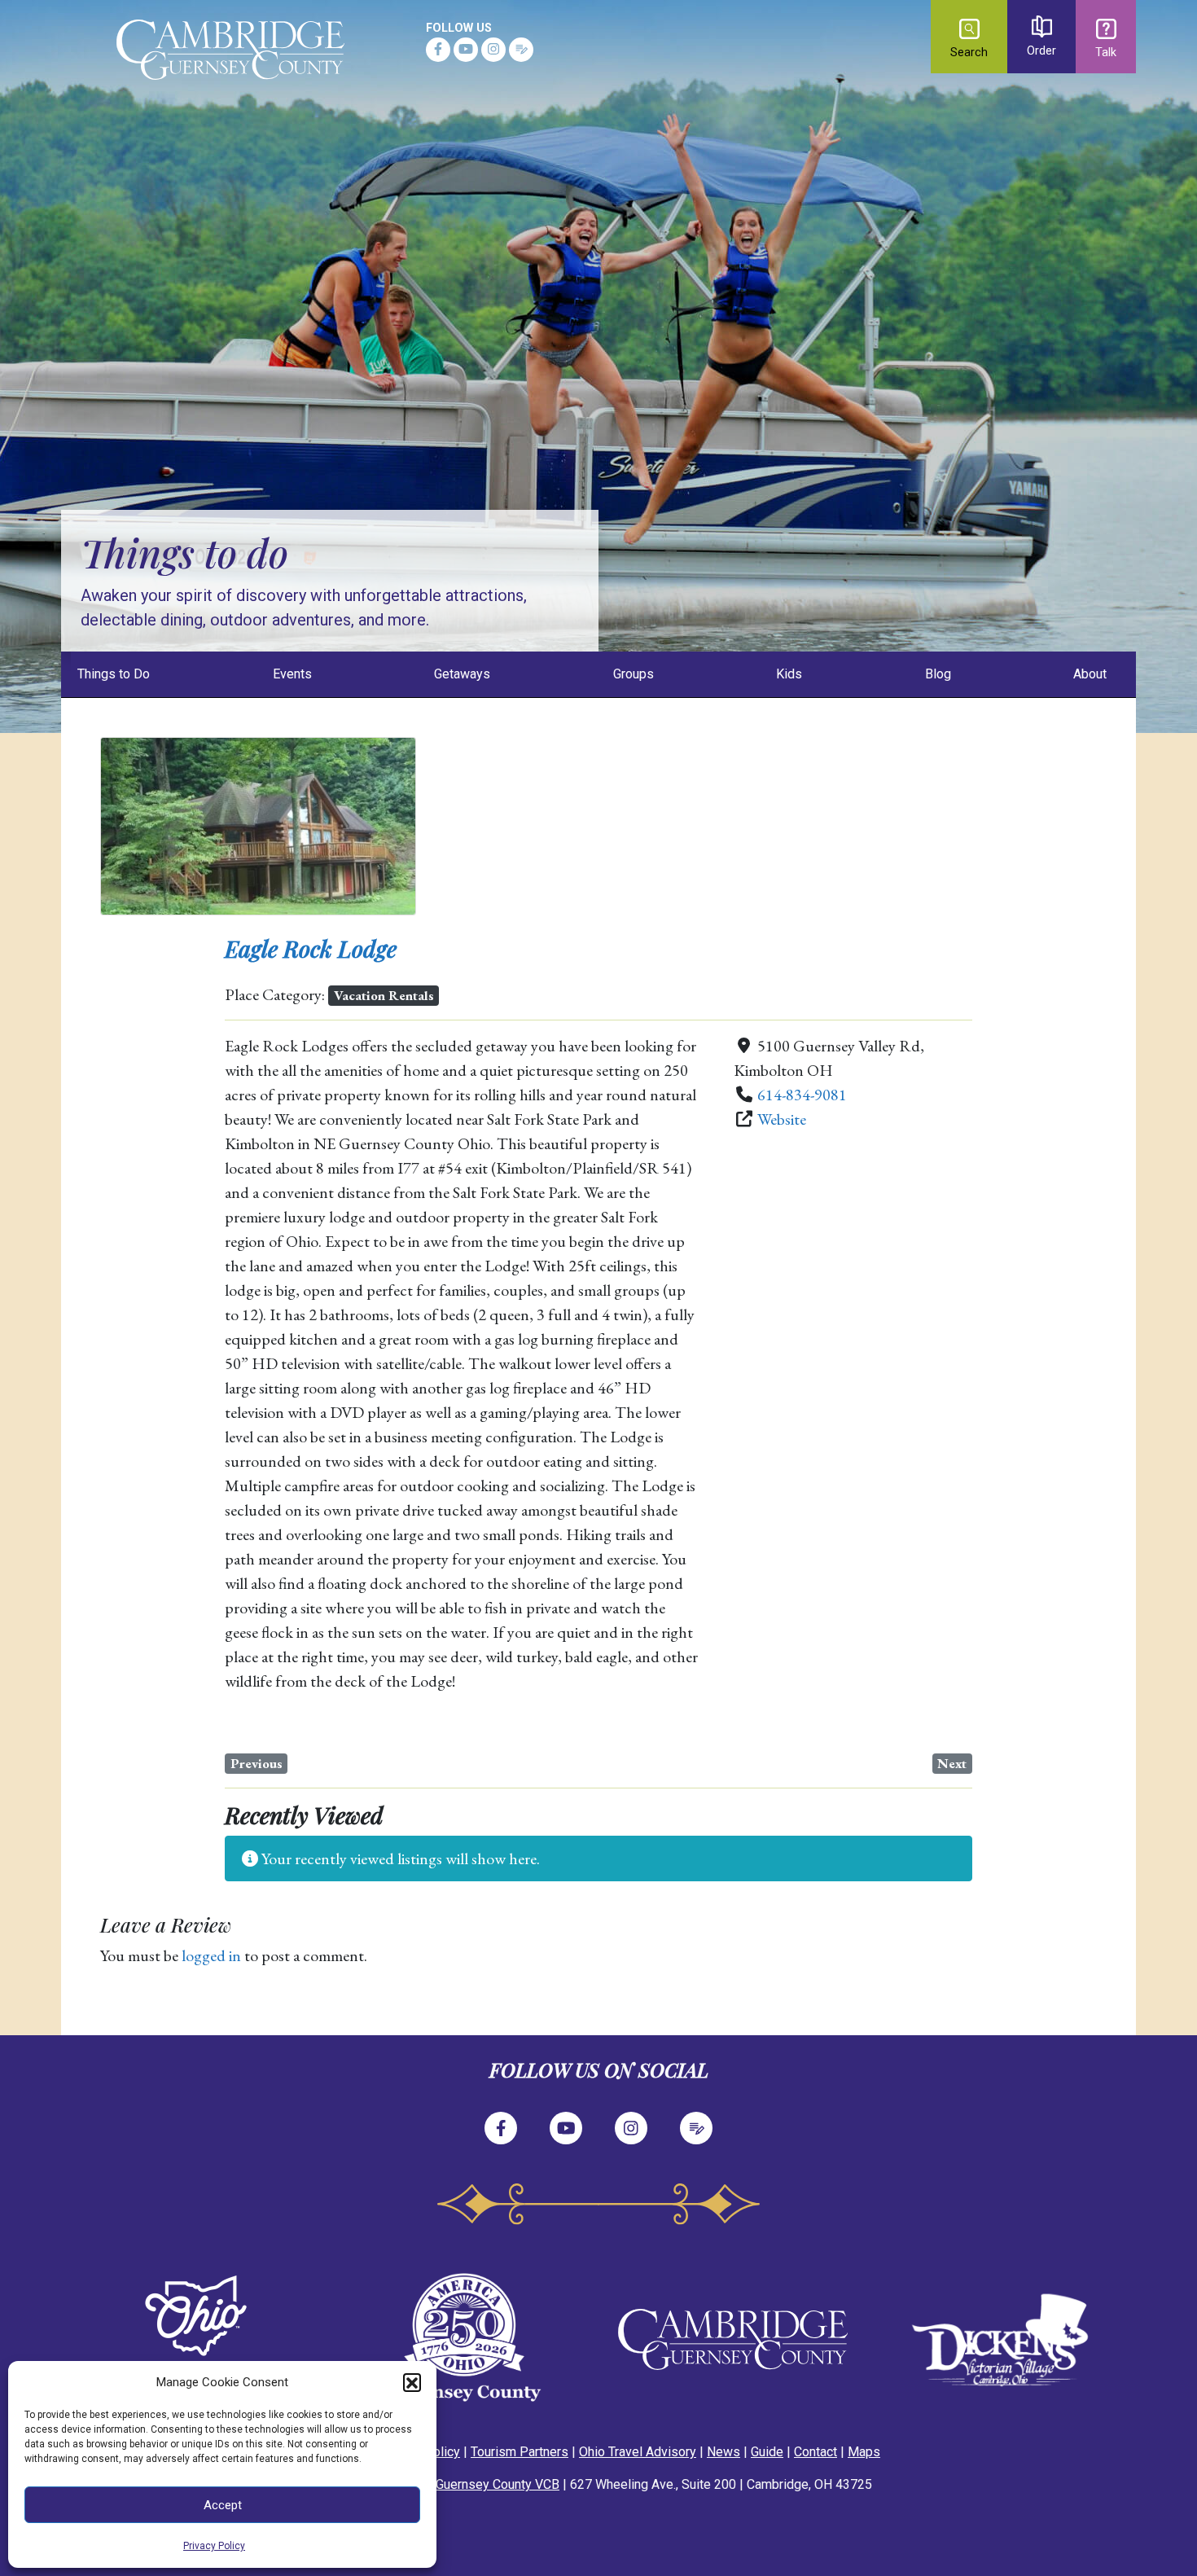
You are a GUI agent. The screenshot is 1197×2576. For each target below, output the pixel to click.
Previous (256, 1763)
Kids (789, 674)
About (1090, 674)
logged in (211, 1955)
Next (952, 1763)
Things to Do (114, 674)
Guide (767, 2452)
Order (1041, 51)
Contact (816, 2452)
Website (782, 1119)
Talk (1106, 53)
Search (969, 53)
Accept (223, 2505)
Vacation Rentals (384, 995)
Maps (864, 2452)
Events (292, 674)
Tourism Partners (520, 2452)
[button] (412, 2382)
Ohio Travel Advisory (638, 2452)
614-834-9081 (802, 1095)
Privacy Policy (214, 2546)
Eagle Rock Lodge (311, 948)
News (723, 2452)
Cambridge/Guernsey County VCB (464, 2484)
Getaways (462, 674)
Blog (938, 674)
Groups (634, 674)
